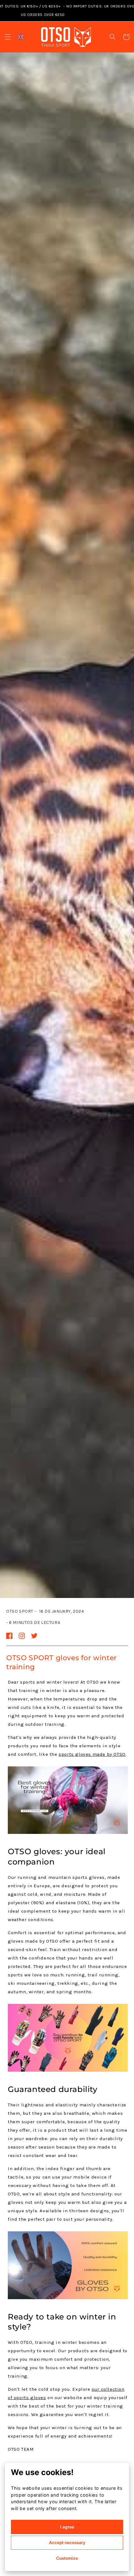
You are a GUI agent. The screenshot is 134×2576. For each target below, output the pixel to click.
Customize (67, 2558)
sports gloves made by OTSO (92, 1754)
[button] (8, 37)
